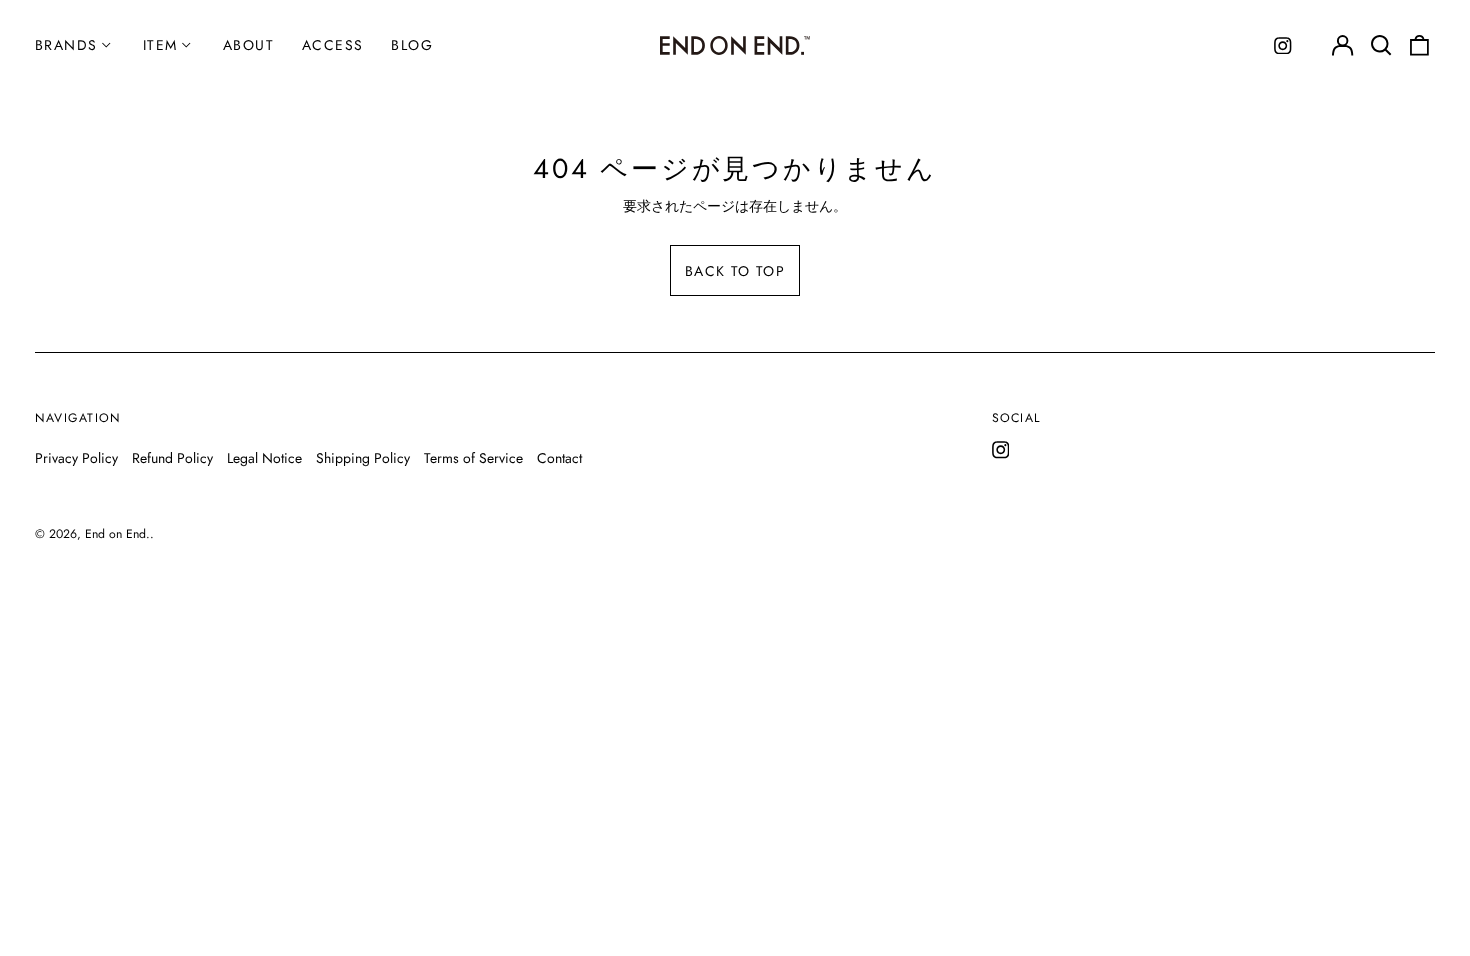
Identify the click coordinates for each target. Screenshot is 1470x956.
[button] (1381, 46)
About (248, 45)
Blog (412, 45)
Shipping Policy (363, 458)
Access (332, 45)
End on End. (117, 534)
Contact (559, 458)
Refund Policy (172, 458)
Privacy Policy (76, 458)
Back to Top (735, 271)
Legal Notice (264, 458)
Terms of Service (473, 458)
